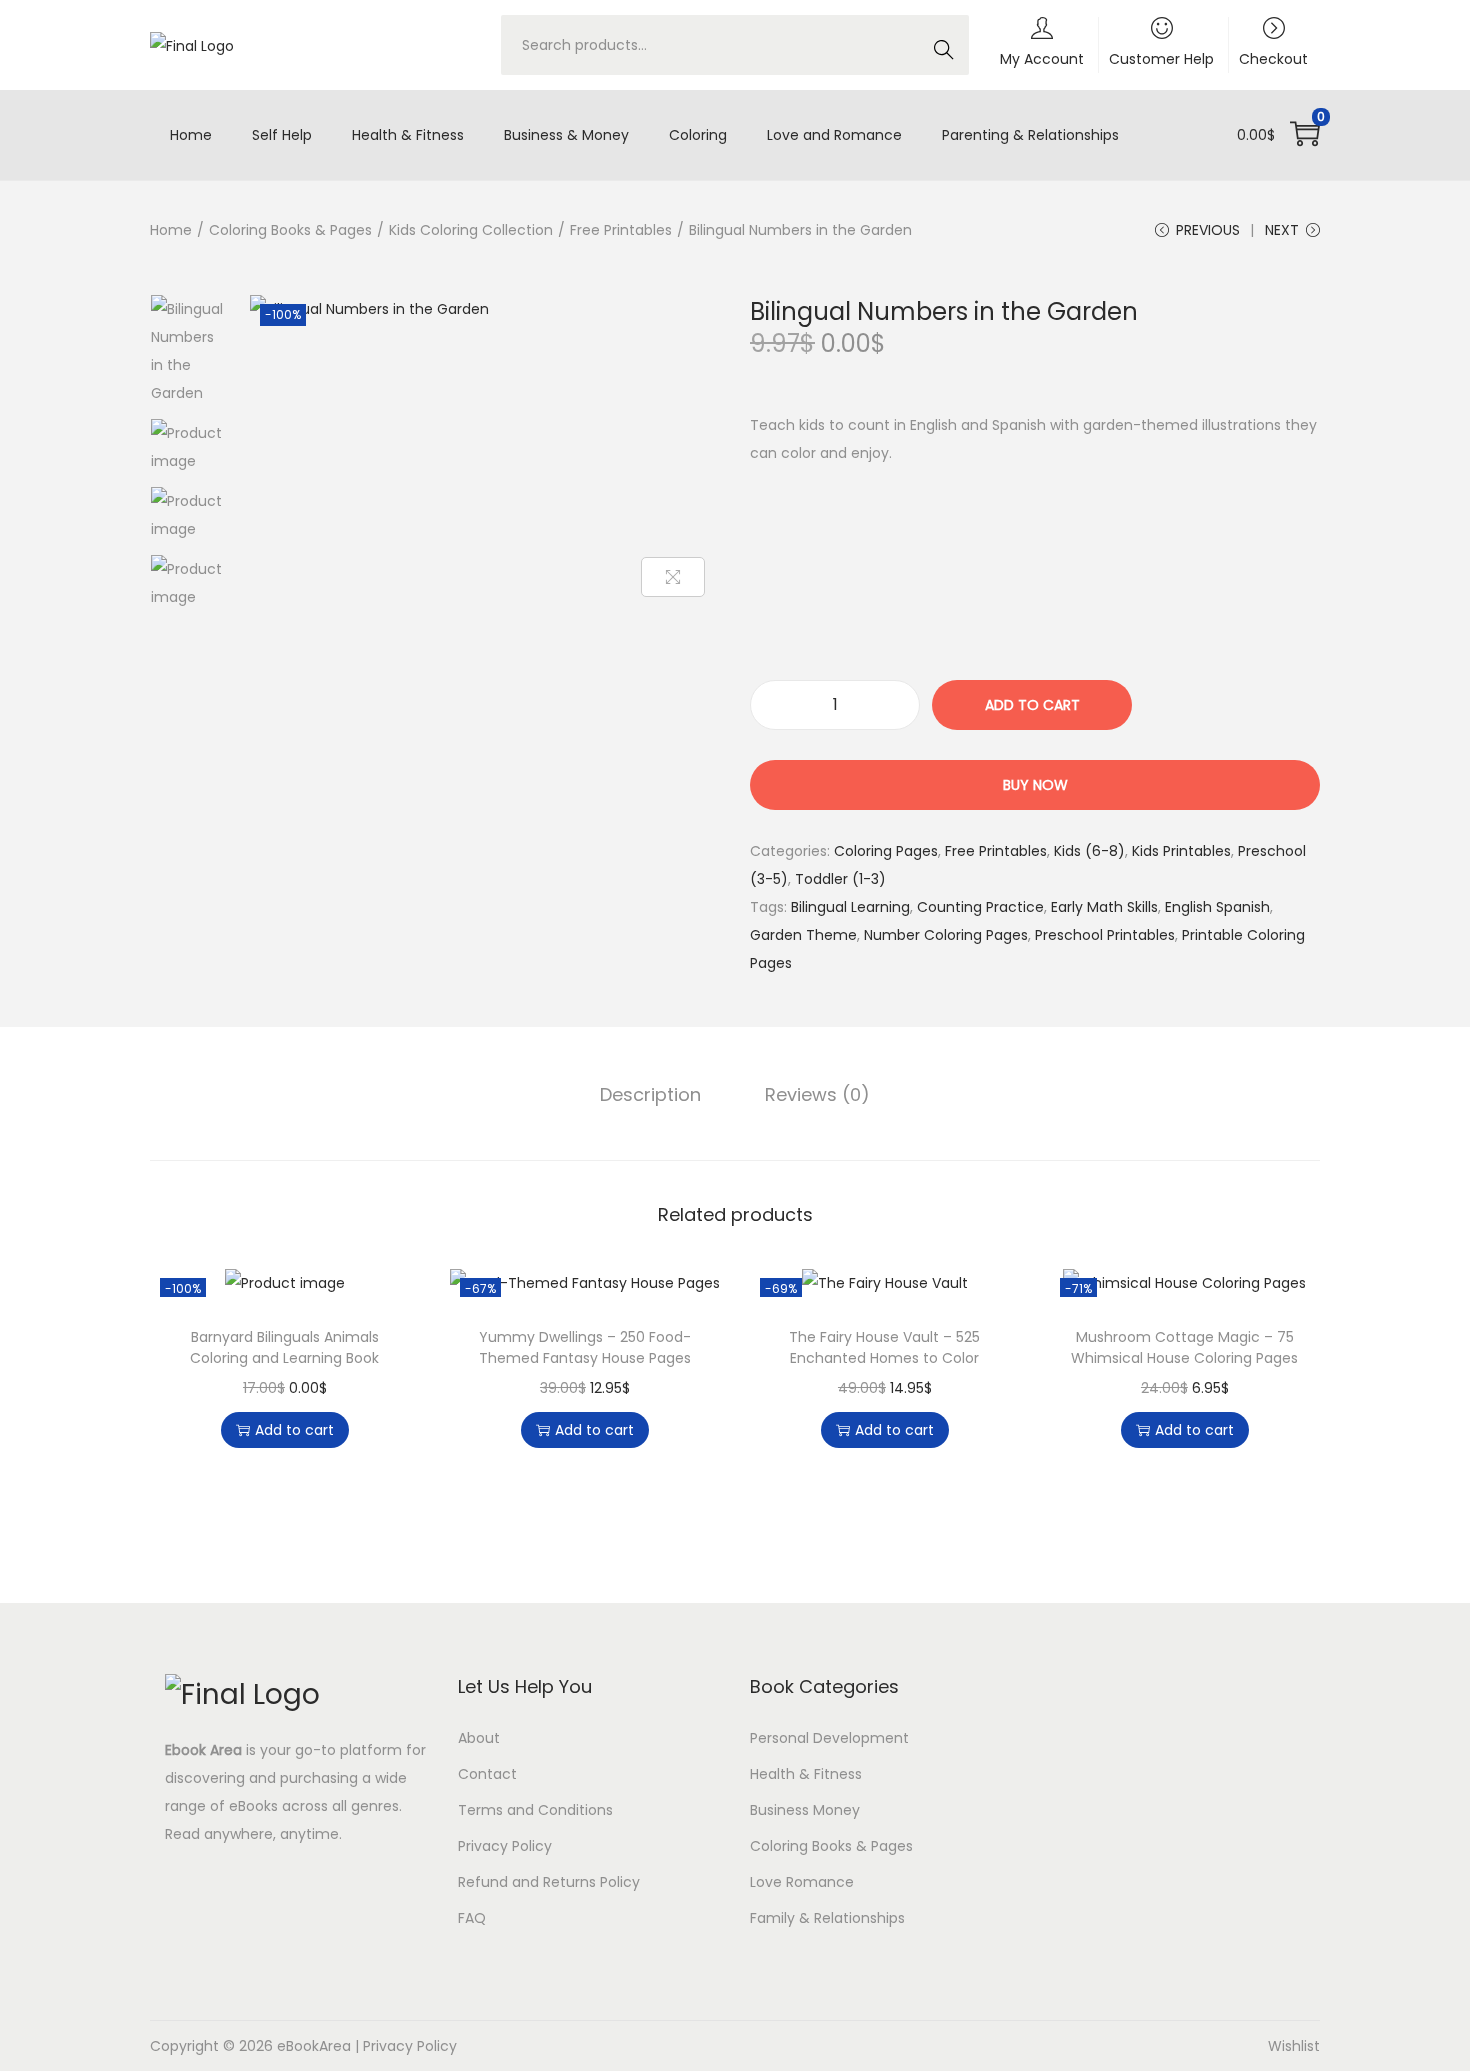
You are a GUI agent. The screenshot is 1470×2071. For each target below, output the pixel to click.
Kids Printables (1181, 851)
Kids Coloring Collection (471, 230)
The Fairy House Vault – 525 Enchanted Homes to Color (884, 1347)
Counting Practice (980, 907)
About (479, 1738)
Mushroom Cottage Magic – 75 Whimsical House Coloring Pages (1184, 1347)
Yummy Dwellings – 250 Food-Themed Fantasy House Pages (585, 1347)
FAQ (472, 1918)
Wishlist (1294, 2046)
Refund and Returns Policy (549, 1882)
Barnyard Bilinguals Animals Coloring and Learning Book (284, 1347)
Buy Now (1035, 785)
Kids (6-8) (1089, 851)
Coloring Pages (886, 851)
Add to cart (1032, 705)
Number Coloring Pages (946, 935)
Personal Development (829, 1738)
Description (650, 1094)
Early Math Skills (1104, 907)
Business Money (805, 1810)
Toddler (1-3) (840, 879)
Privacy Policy (505, 1846)
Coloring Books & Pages (290, 230)
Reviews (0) (817, 1094)
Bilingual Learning (850, 907)
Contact (487, 1774)
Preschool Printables (1105, 935)
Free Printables (621, 230)
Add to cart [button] (294, 1430)
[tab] (650, 1095)
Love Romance (802, 1882)
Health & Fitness (806, 1774)
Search (942, 55)
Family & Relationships (827, 1918)
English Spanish (1217, 907)
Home (171, 230)
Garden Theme (803, 935)
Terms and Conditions (535, 1810)
